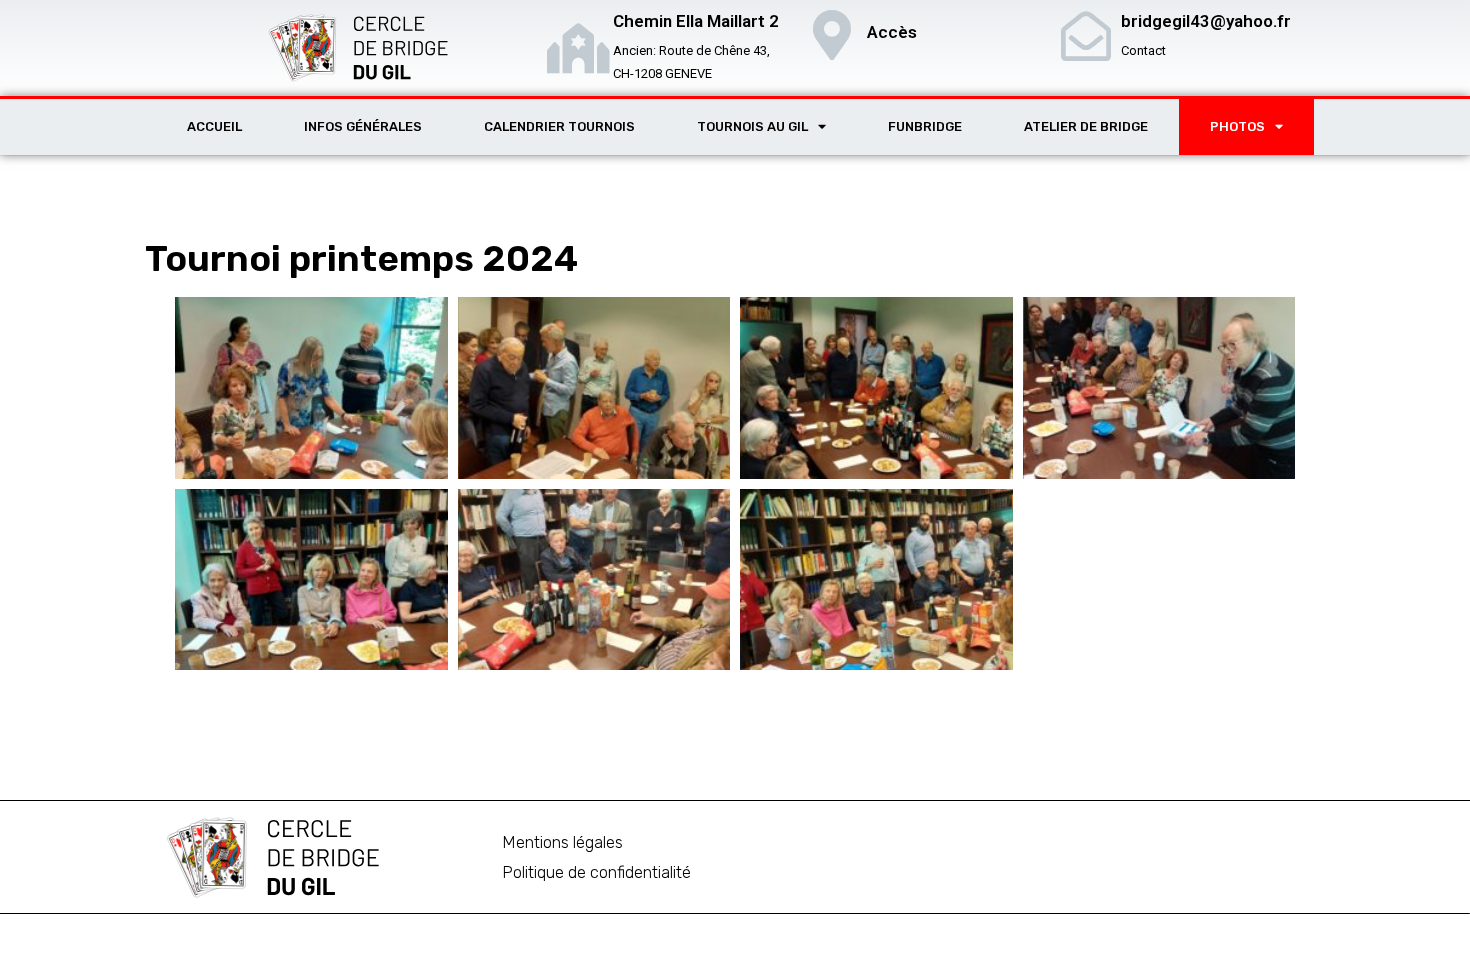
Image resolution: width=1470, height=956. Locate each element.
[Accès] (832, 35)
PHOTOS (1237, 126)
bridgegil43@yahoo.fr (1206, 21)
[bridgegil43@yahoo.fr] (1086, 36)
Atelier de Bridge (1086, 126)
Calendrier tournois (559, 126)
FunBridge (925, 126)
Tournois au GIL (752, 126)
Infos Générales (363, 126)
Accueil (214, 126)
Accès (892, 32)
